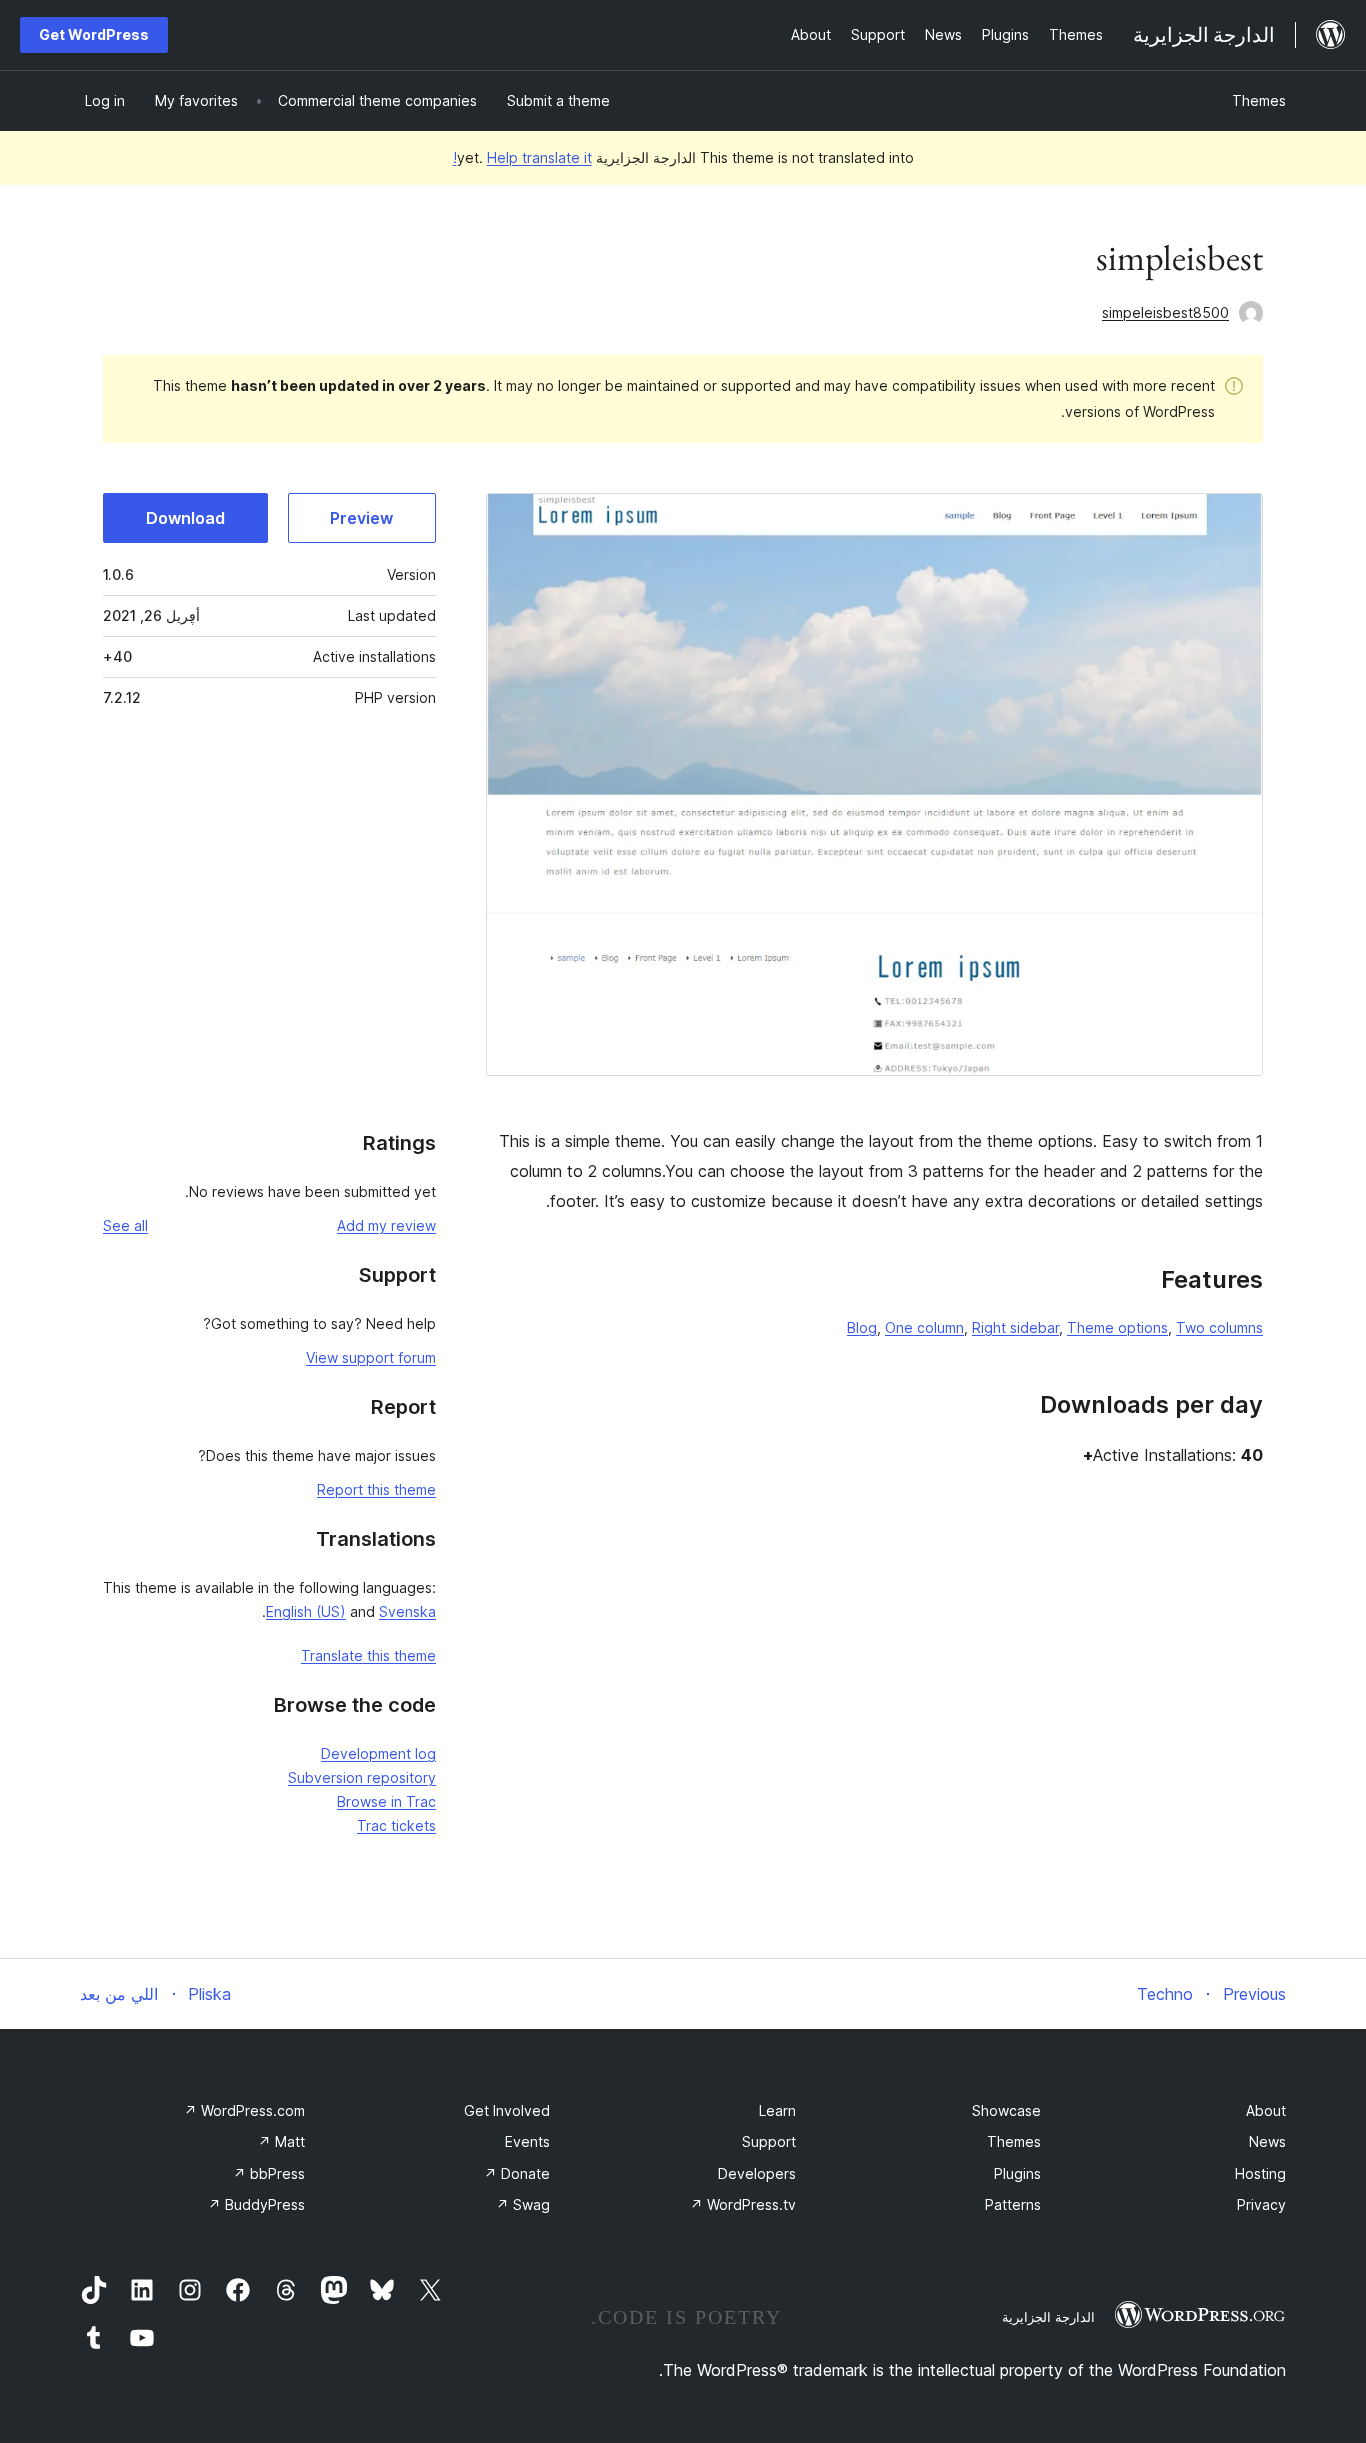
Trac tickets (396, 1825)
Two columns (1219, 1327)
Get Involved (507, 2110)
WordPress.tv (743, 2204)
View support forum (371, 1357)
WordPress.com (244, 2110)
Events (527, 2141)
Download (185, 518)
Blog (862, 1327)
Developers (757, 2173)
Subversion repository (362, 1777)
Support (769, 2141)
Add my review (386, 1225)
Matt (281, 2141)
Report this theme (376, 1489)
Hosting (1260, 2173)
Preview (361, 518)
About (1266, 2110)
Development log (378, 1753)
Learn (777, 2110)
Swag (523, 2204)
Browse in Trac (386, 1801)
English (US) (306, 1611)
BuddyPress (256, 2204)
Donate (517, 2173)
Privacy (1261, 2204)
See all (125, 1225)
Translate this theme (368, 1655)
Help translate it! (522, 157)
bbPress (269, 2173)
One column (924, 1327)
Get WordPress (94, 34)
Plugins (1017, 2173)
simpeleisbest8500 (1165, 312)
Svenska (407, 1611)
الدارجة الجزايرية (1048, 2317)
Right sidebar (1015, 1327)
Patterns (1013, 2204)
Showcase (1006, 2110)
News (1267, 2141)
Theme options (1117, 1327)
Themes (1259, 100)
